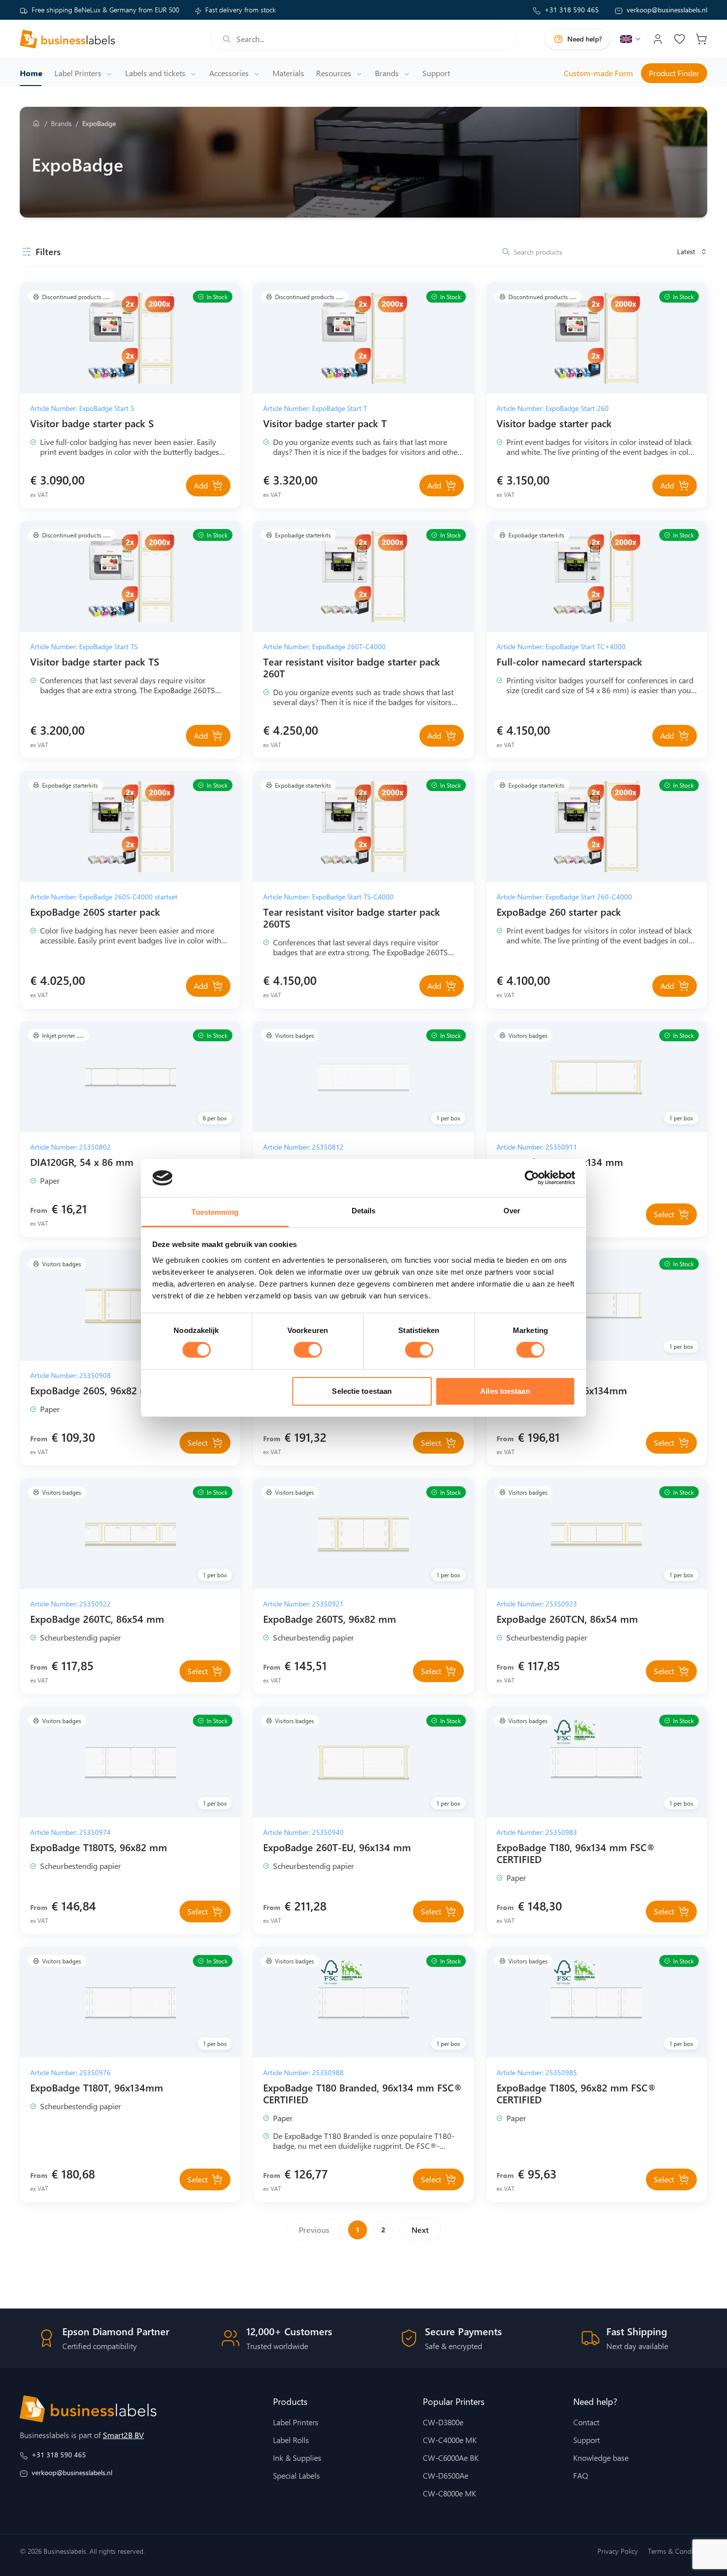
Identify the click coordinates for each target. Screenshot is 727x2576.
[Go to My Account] (658, 39)
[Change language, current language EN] (631, 39)
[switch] (308, 1350)
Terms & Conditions (678, 2551)
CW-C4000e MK (450, 2440)
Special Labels (296, 2476)
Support (587, 2440)
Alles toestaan (505, 1391)
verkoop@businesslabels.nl (667, 10)
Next (420, 2230)
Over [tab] (512, 1211)
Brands (61, 123)
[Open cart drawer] (701, 39)
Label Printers (296, 2422)
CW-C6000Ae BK (451, 2458)
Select (664, 1214)
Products (290, 2401)
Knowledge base (601, 2458)
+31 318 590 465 (572, 10)
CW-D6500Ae (446, 2476)
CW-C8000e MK (450, 2493)
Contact (586, 2422)
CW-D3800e (443, 2422)
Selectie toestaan (362, 1391)
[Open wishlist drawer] (680, 39)
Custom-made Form (598, 73)
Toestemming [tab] (215, 1212)
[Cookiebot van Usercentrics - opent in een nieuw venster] (532, 1178)
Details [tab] (364, 1211)
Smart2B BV (123, 2435)
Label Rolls (291, 2440)
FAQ (581, 2476)
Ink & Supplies (297, 2458)
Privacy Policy (618, 2551)
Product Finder (674, 73)
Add (201, 485)
